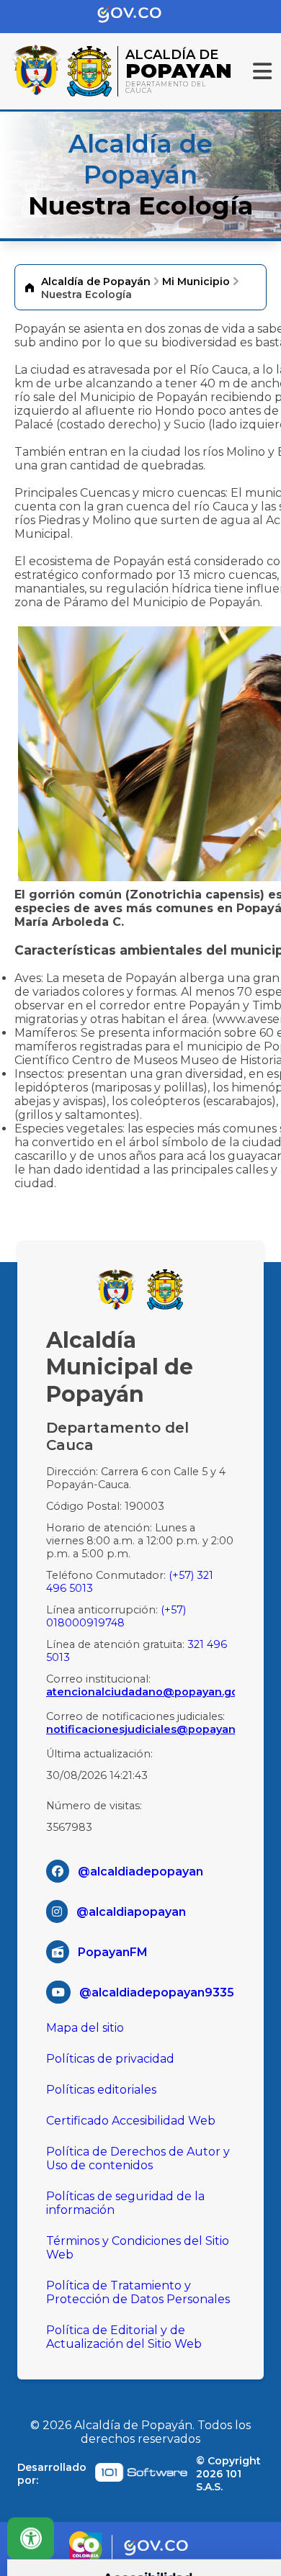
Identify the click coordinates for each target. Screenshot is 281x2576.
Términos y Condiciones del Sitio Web (138, 2248)
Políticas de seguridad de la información (125, 2203)
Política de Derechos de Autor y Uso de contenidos (138, 2158)
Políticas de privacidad (110, 2059)
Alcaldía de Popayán (96, 282)
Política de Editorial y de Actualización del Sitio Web (124, 2337)
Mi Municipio (196, 282)
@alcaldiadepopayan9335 (157, 1992)
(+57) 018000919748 (116, 1616)
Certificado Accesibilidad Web (131, 2121)
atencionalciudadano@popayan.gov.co (140, 1692)
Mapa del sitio (85, 2028)
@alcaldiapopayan (131, 1912)
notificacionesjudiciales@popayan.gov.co (140, 1729)
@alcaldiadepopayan (140, 1872)
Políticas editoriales (101, 2090)
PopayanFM (113, 1952)
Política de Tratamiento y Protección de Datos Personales (138, 2292)
